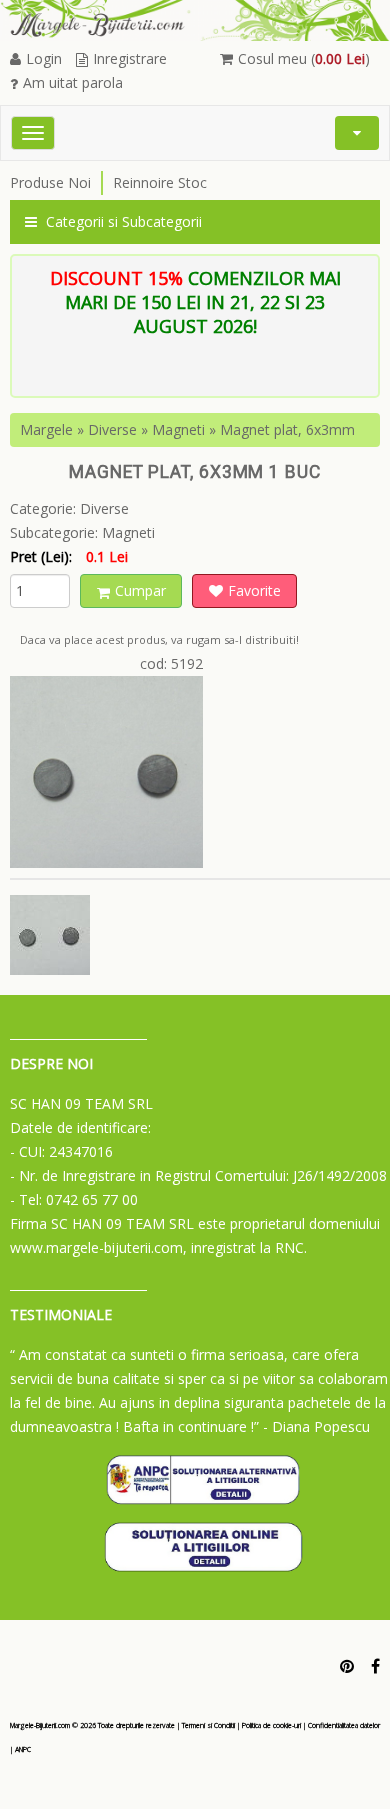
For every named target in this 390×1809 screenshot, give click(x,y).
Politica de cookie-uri (271, 1725)
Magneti (178, 429)
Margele (46, 429)
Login (44, 58)
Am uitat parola (73, 82)
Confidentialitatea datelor (344, 1725)
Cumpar (140, 590)
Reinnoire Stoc (160, 182)
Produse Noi (50, 182)
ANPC (23, 1749)
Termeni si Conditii (208, 1725)
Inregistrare (130, 58)
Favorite (254, 590)
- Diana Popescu (316, 1426)
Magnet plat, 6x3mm (287, 429)
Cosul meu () (304, 58)
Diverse (112, 429)
